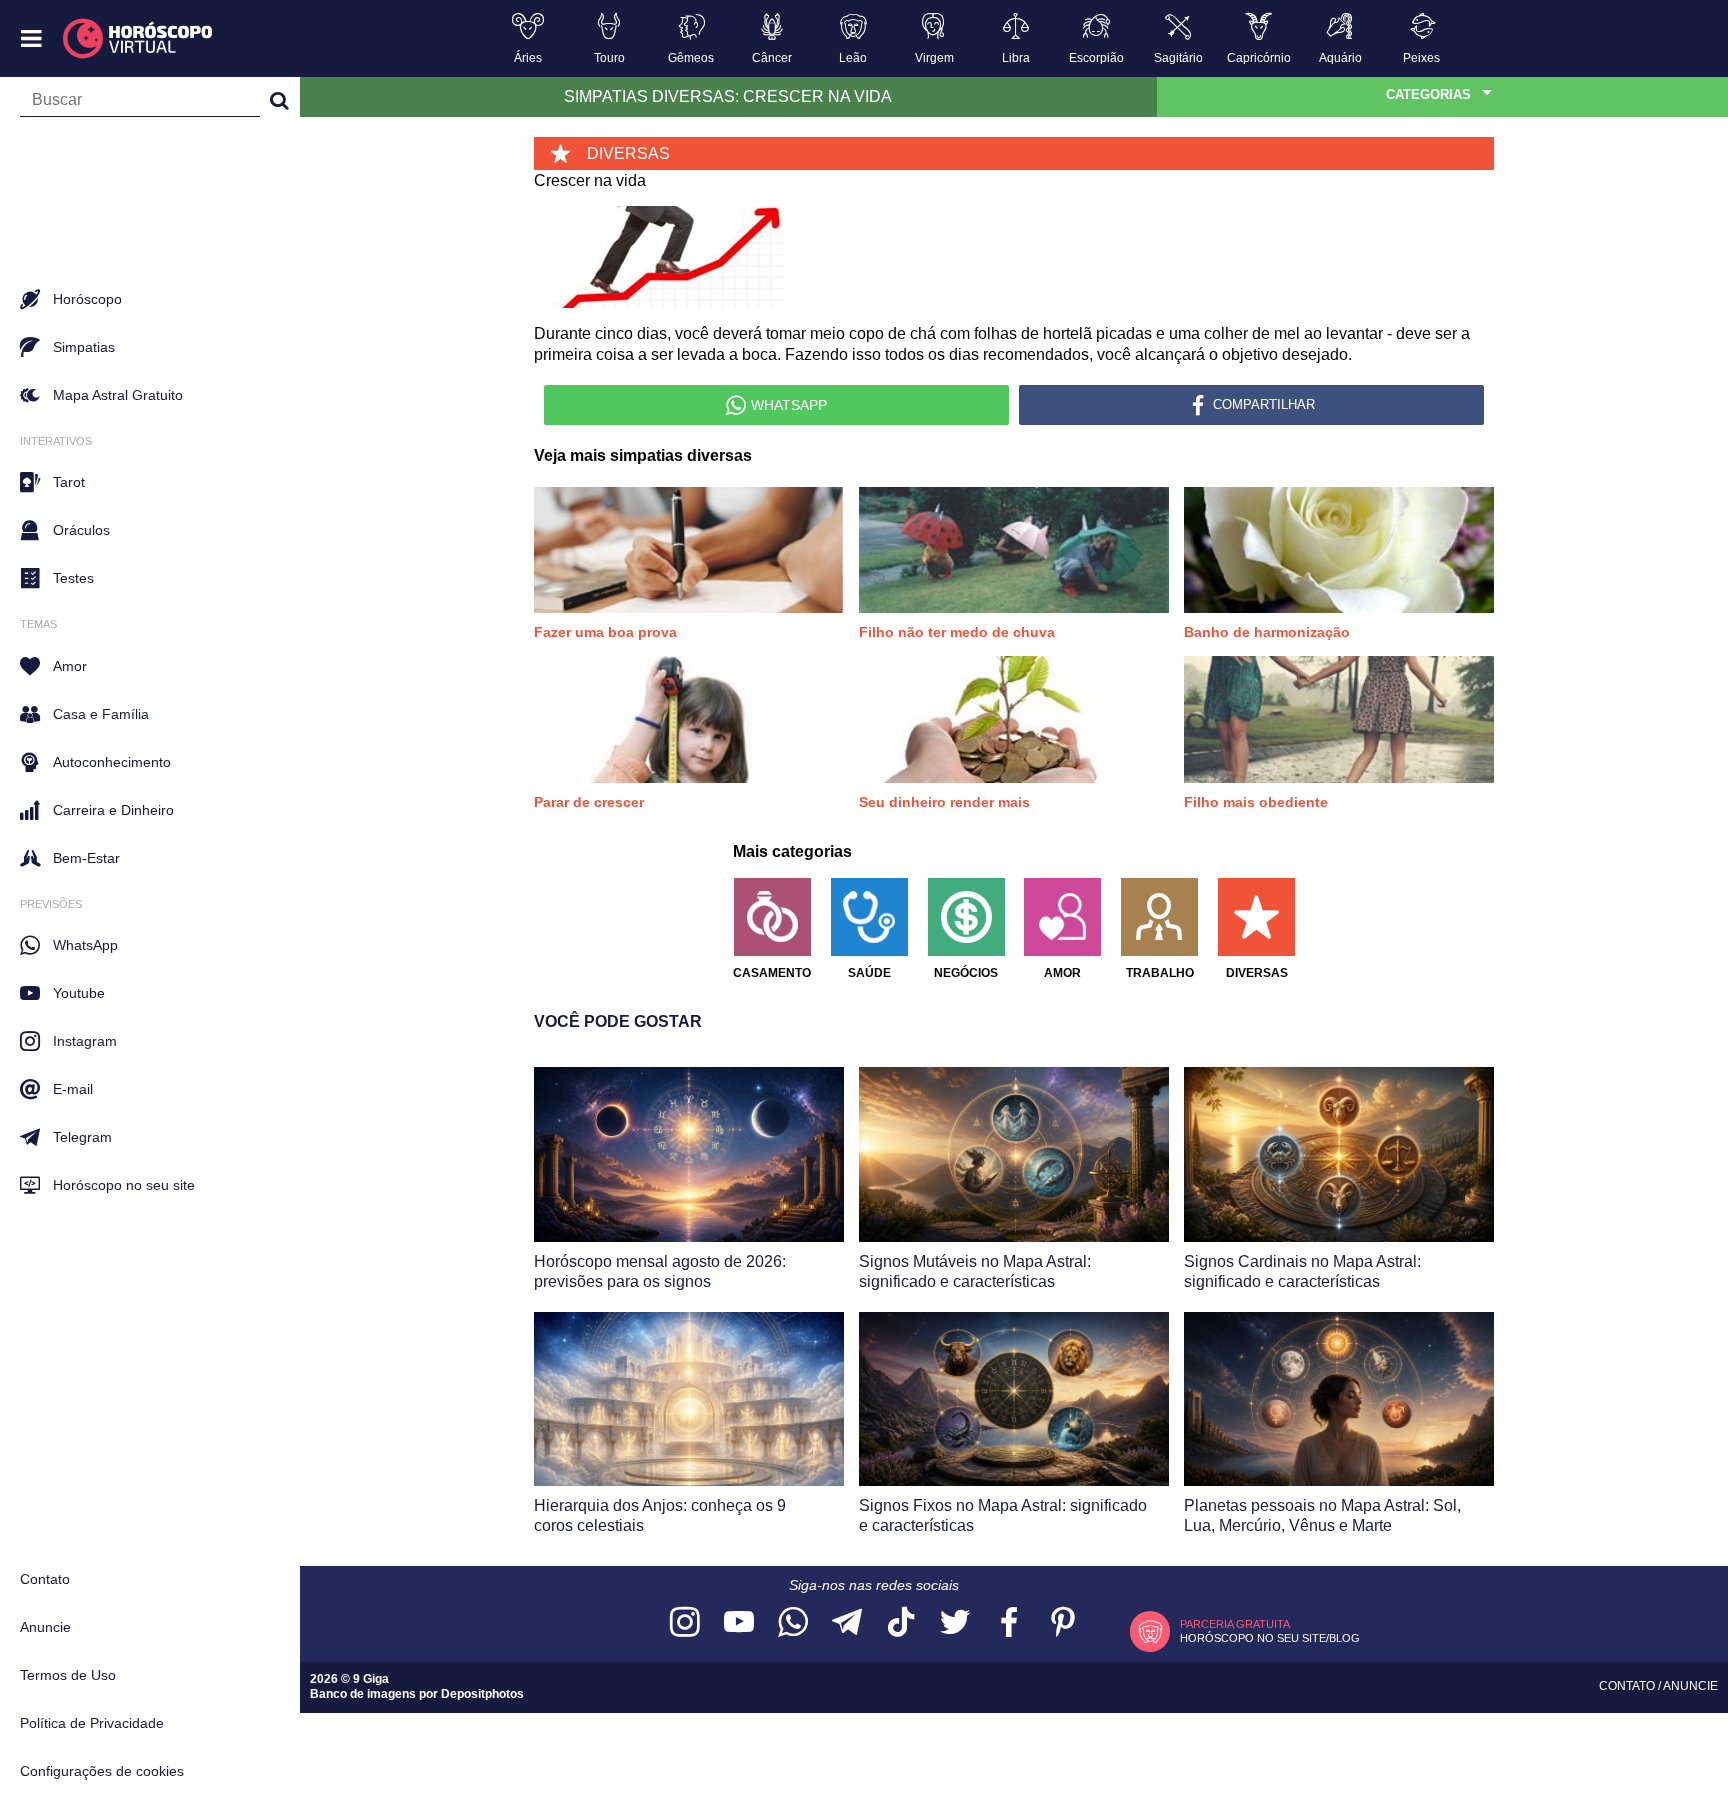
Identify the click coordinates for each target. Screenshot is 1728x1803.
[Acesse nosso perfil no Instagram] (685, 1623)
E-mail (73, 1089)
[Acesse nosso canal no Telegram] (847, 1623)
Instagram (85, 1041)
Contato (45, 1579)
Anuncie (45, 1627)
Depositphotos (482, 1694)
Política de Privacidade (92, 1723)
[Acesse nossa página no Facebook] (1009, 1623)
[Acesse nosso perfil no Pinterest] (1063, 1623)
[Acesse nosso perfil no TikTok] (901, 1623)
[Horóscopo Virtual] (138, 39)
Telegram (82, 1137)
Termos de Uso (68, 1675)
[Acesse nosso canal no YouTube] (739, 1623)
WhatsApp (85, 945)
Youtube (79, 993)
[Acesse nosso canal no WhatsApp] (793, 1623)
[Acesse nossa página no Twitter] (955, 1623)
